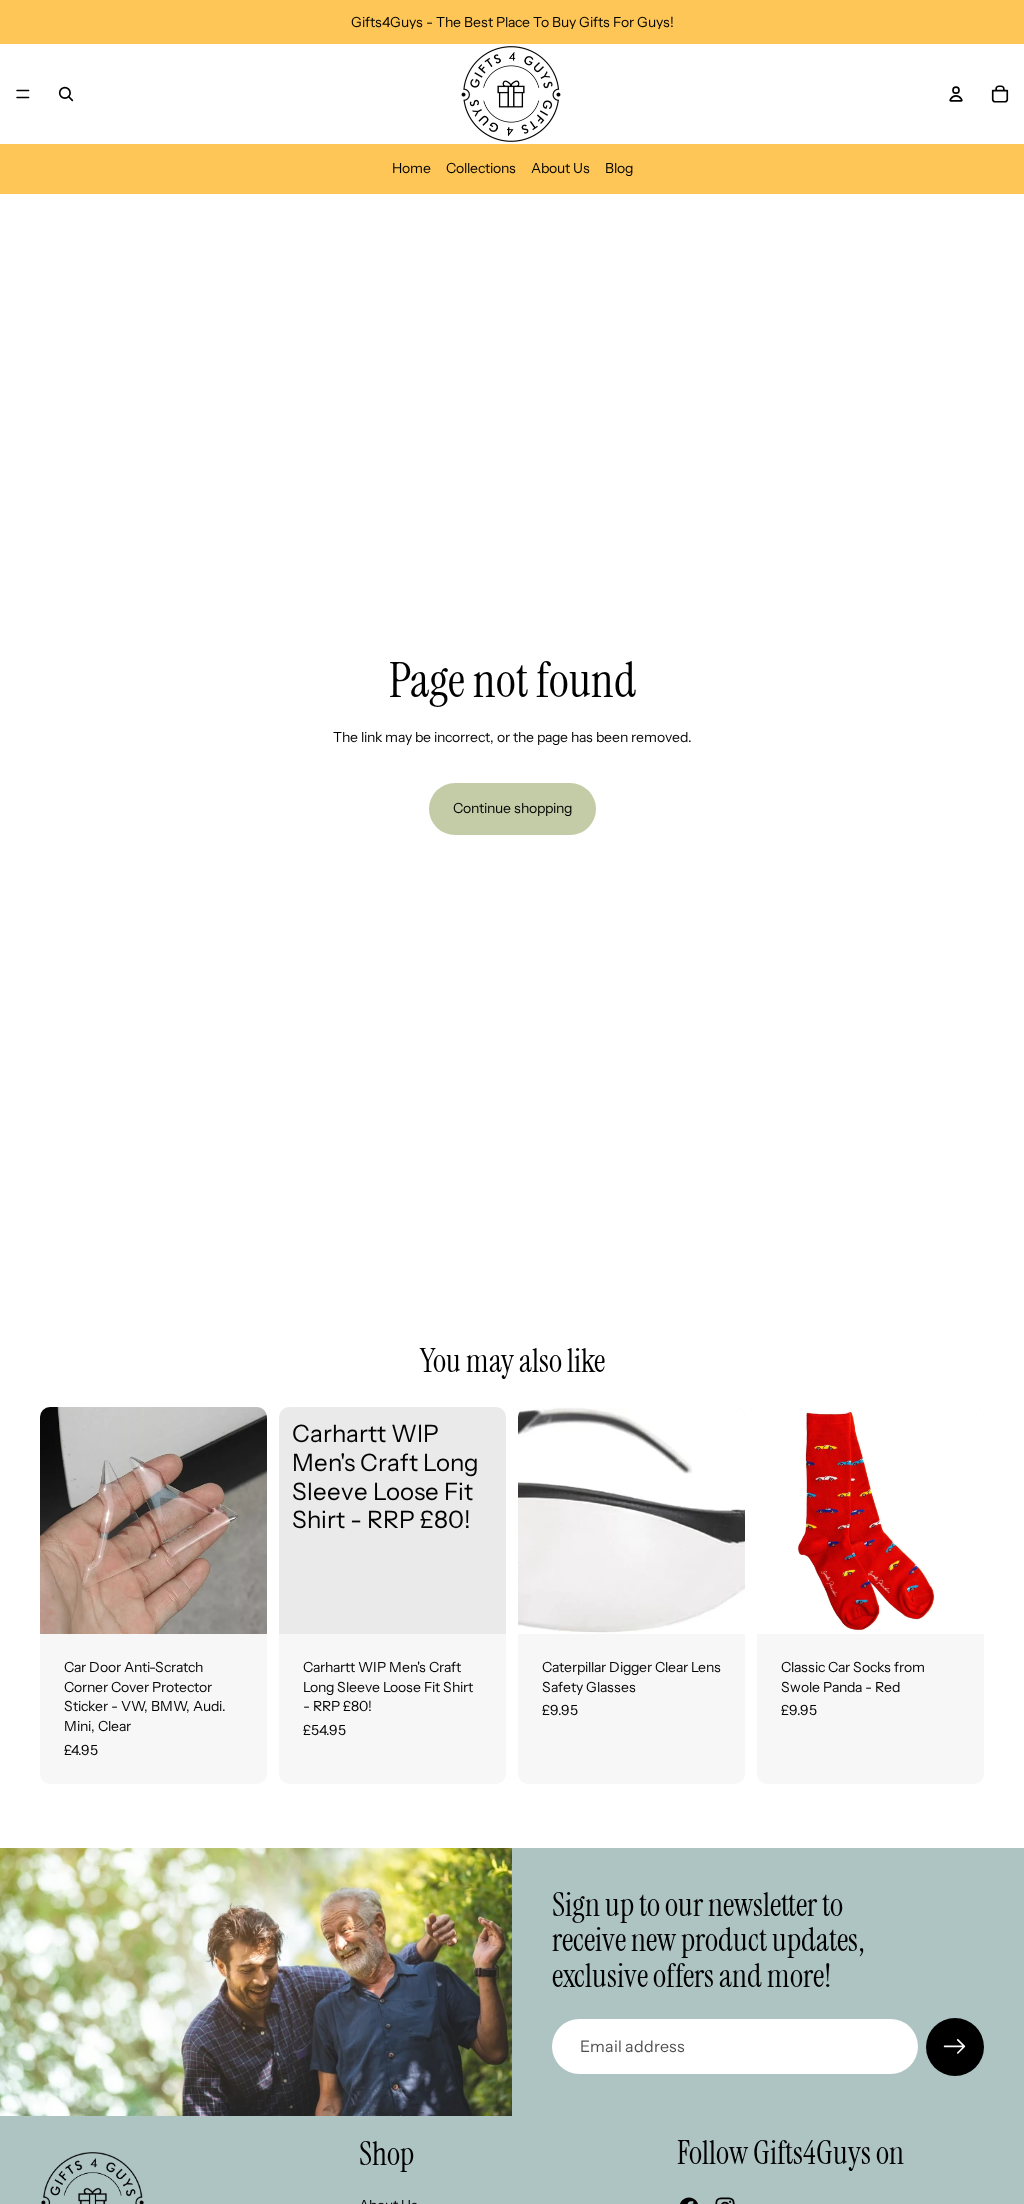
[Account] (956, 94)
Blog (619, 168)
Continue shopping (512, 808)
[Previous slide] (62, 1521)
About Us (560, 168)
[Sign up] (955, 2047)
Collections (481, 168)
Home (411, 168)
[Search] (66, 94)
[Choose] (236, 1603)
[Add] (714, 1603)
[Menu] (23, 94)
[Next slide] (245, 1521)
